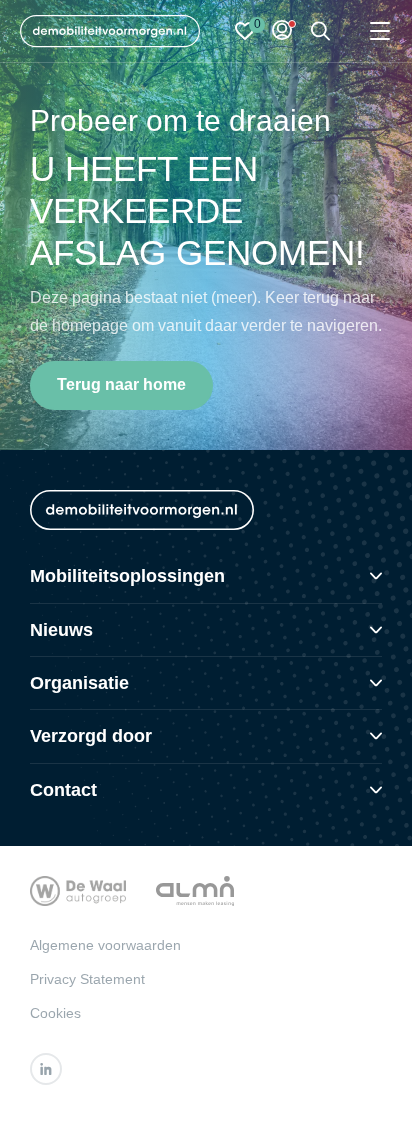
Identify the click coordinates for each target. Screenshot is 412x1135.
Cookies (55, 1013)
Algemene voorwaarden (105, 945)
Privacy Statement (87, 979)
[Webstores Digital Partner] (110, 31)
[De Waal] (78, 889)
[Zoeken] (321, 31)
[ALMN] (195, 889)
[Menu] (380, 31)
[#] (46, 1069)
